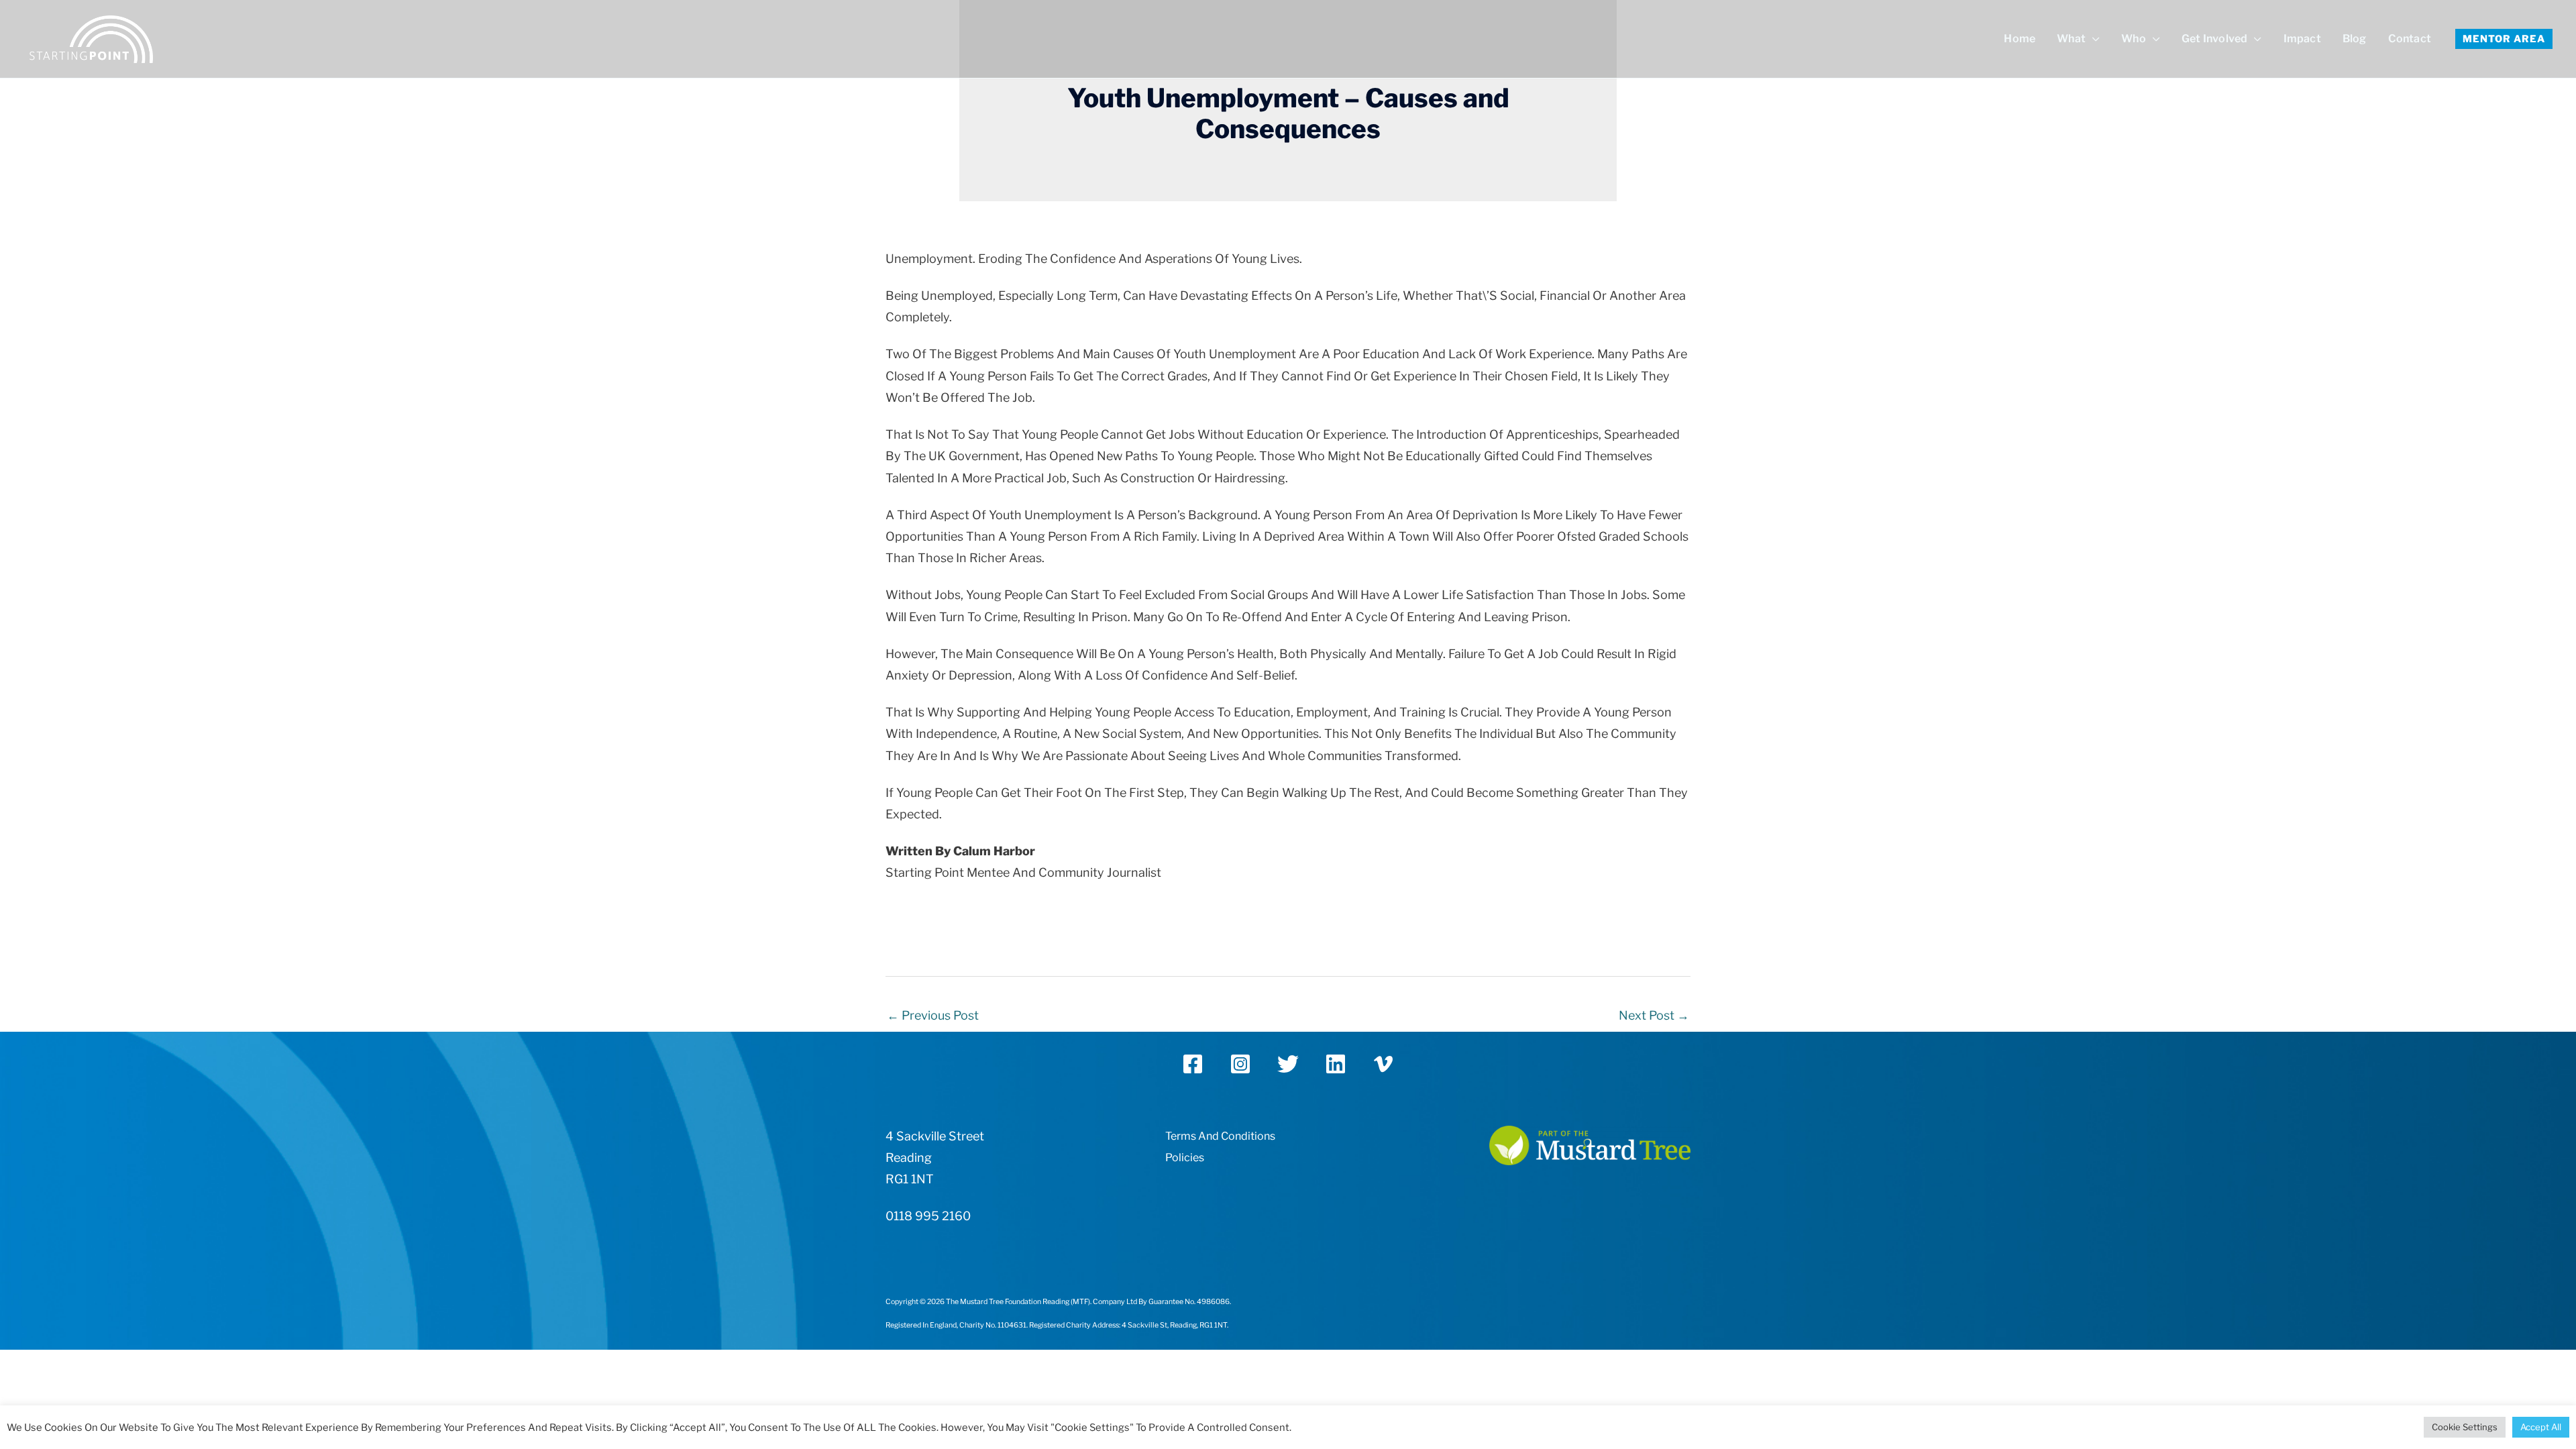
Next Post (1654, 1015)
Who (2134, 39)
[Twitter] (1288, 1064)
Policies (1185, 1158)
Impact (2302, 39)
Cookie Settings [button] (2465, 1427)
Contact (2410, 39)
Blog (2355, 39)
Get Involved (2214, 39)
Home (2020, 39)
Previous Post (933, 1015)
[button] (2504, 39)
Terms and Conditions (1220, 1136)
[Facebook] (1193, 1064)
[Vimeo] (1383, 1064)
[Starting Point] (91, 38)
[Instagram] (1240, 1064)
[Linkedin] (1336, 1064)
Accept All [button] (2541, 1427)
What (2071, 39)
